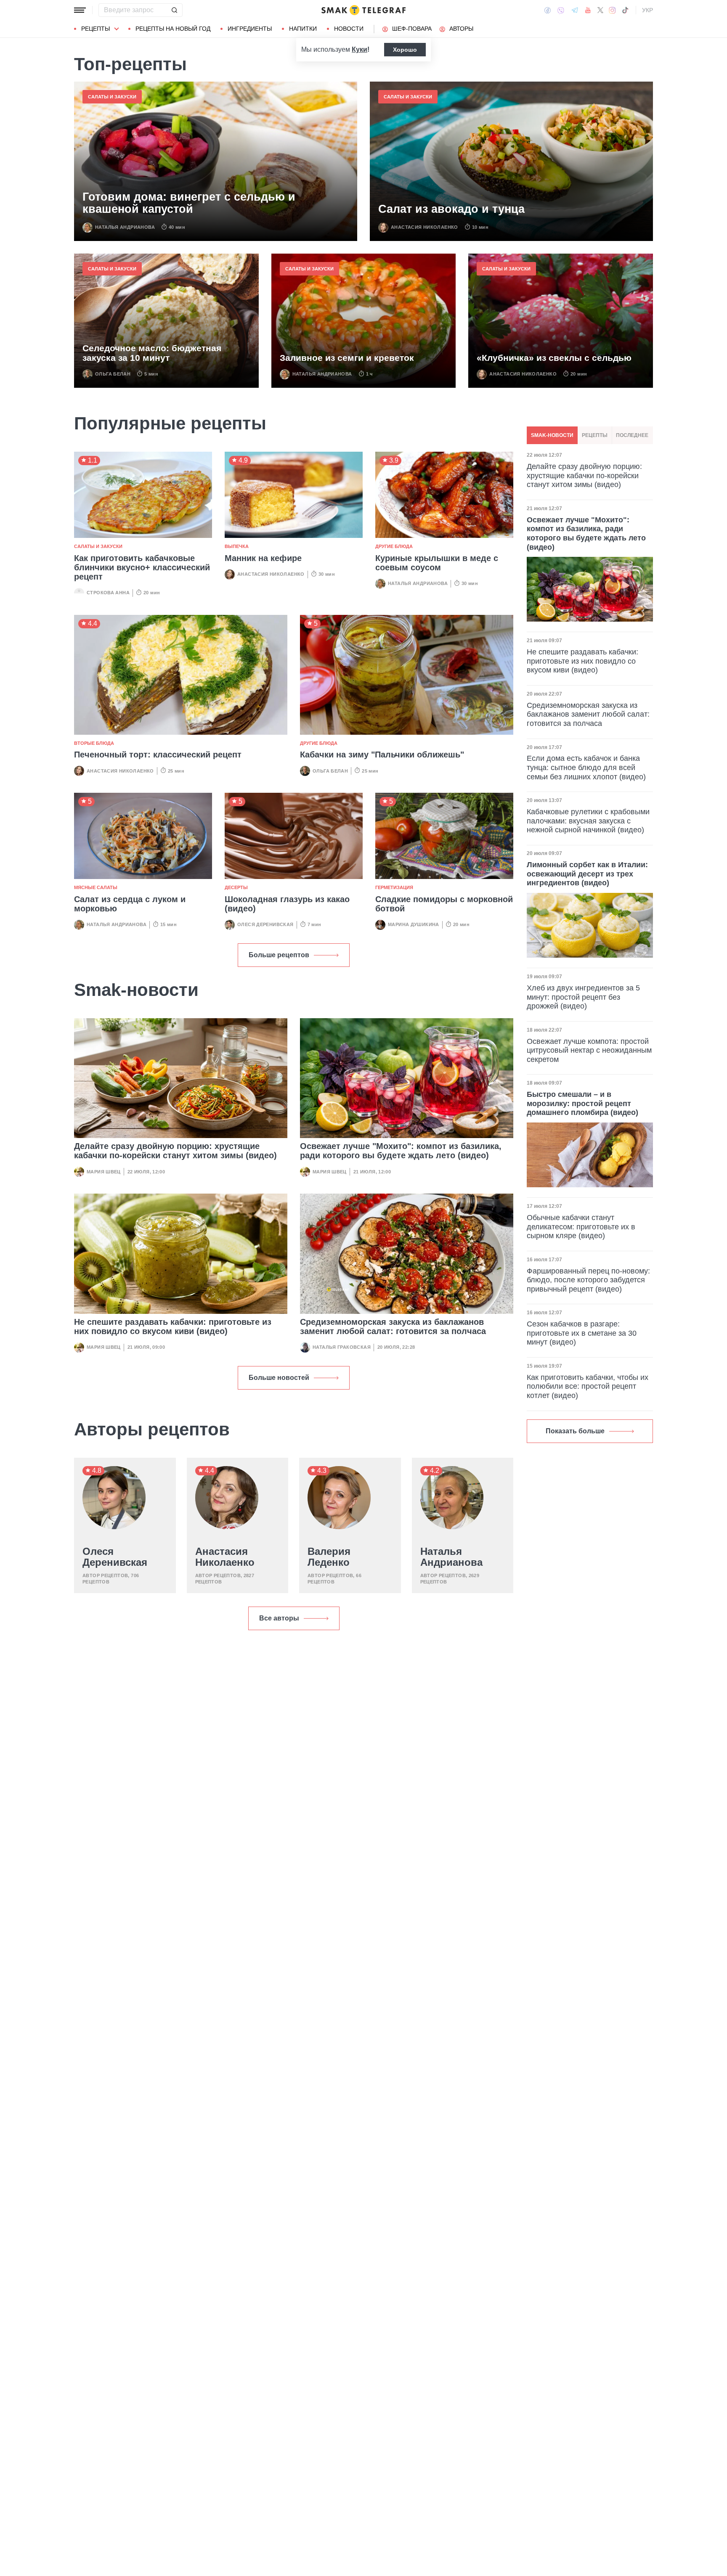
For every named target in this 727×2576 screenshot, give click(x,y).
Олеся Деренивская (265, 924)
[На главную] (363, 10)
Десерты (236, 887)
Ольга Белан (113, 374)
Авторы (461, 29)
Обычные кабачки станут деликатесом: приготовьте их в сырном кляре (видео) (581, 1227)
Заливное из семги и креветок (347, 358)
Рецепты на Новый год (173, 29)
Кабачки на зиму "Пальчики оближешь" (382, 755)
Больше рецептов (279, 955)
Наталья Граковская (342, 1347)
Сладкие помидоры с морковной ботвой (444, 904)
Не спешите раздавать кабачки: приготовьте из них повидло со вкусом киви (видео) (173, 1326)
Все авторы (279, 1618)
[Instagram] (612, 10)
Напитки (303, 29)
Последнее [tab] (632, 435)
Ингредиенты (250, 29)
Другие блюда (394, 546)
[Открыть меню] (80, 10)
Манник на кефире (263, 558)
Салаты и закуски (112, 97)
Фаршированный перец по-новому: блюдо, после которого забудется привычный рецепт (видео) (588, 1280)
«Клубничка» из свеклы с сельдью (554, 358)
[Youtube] (588, 10)
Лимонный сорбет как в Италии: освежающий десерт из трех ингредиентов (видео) (587, 874)
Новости (349, 29)
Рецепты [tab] (595, 435)
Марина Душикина (414, 924)
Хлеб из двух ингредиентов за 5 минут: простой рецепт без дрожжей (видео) (583, 997)
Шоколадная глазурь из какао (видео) (287, 904)
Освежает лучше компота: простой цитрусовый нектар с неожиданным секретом (589, 1050)
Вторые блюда (94, 743)
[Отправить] (174, 10)
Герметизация (394, 887)
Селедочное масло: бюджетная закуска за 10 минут (152, 353)
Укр (647, 10)
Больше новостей (279, 1378)
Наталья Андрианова (125, 227)
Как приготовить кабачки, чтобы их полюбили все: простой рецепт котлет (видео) (588, 1386)
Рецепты (96, 29)
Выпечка (237, 546)
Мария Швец (104, 1172)
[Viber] (561, 10)
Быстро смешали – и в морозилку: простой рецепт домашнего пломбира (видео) (582, 1103)
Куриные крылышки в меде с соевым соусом (437, 563)
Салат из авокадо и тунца (451, 209)
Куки (360, 49)
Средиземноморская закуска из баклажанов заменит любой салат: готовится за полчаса (393, 1326)
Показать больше (575, 1431)
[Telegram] (575, 10)
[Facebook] (548, 10)
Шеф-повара (412, 29)
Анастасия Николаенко (425, 227)
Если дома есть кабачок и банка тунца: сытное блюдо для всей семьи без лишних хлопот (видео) (586, 767)
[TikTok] (625, 10)
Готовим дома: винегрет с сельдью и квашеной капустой (189, 203)
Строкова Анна (108, 593)
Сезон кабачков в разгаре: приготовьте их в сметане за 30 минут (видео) (582, 1333)
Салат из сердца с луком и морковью (130, 904)
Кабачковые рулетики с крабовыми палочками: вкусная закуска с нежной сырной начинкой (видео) (588, 821)
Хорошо (405, 50)
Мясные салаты (96, 887)
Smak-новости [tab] (552, 435)
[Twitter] (600, 10)
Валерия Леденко (329, 1557)
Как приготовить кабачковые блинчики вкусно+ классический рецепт (142, 567)
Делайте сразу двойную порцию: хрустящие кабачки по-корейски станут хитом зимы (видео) (175, 1151)
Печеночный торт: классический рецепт (158, 755)
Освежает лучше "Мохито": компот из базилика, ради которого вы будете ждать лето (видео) (401, 1151)
